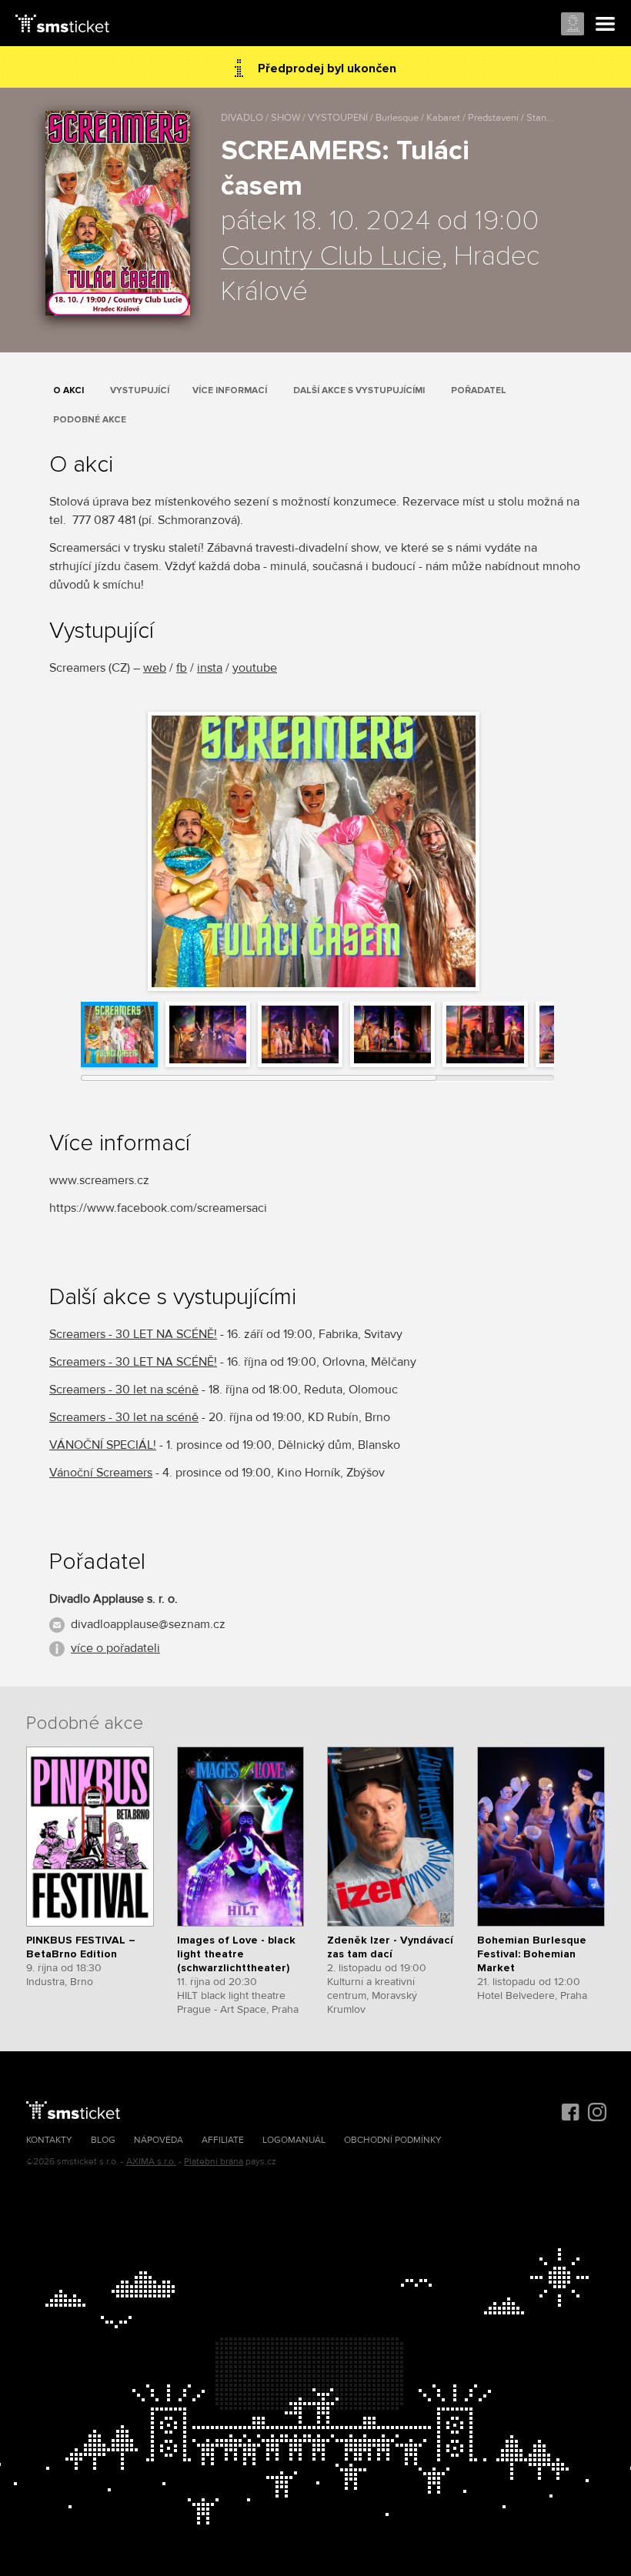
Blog (103, 2140)
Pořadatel (479, 390)
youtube (255, 668)
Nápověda (159, 2140)
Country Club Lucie (331, 257)
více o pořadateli (115, 1648)
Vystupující (140, 390)
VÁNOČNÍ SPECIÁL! (103, 1445)
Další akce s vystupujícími (359, 390)
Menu (606, 25)
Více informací (230, 390)
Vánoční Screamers (101, 1473)
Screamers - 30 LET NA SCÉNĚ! (133, 1334)
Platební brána (214, 2162)
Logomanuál (294, 2140)
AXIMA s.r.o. (151, 2162)
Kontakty (49, 2140)
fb (182, 668)
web (155, 668)
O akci (68, 390)
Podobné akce (90, 420)
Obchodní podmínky (393, 2140)
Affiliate (223, 2140)
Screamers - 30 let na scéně (124, 1390)
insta (210, 668)
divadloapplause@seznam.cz (148, 1624)
